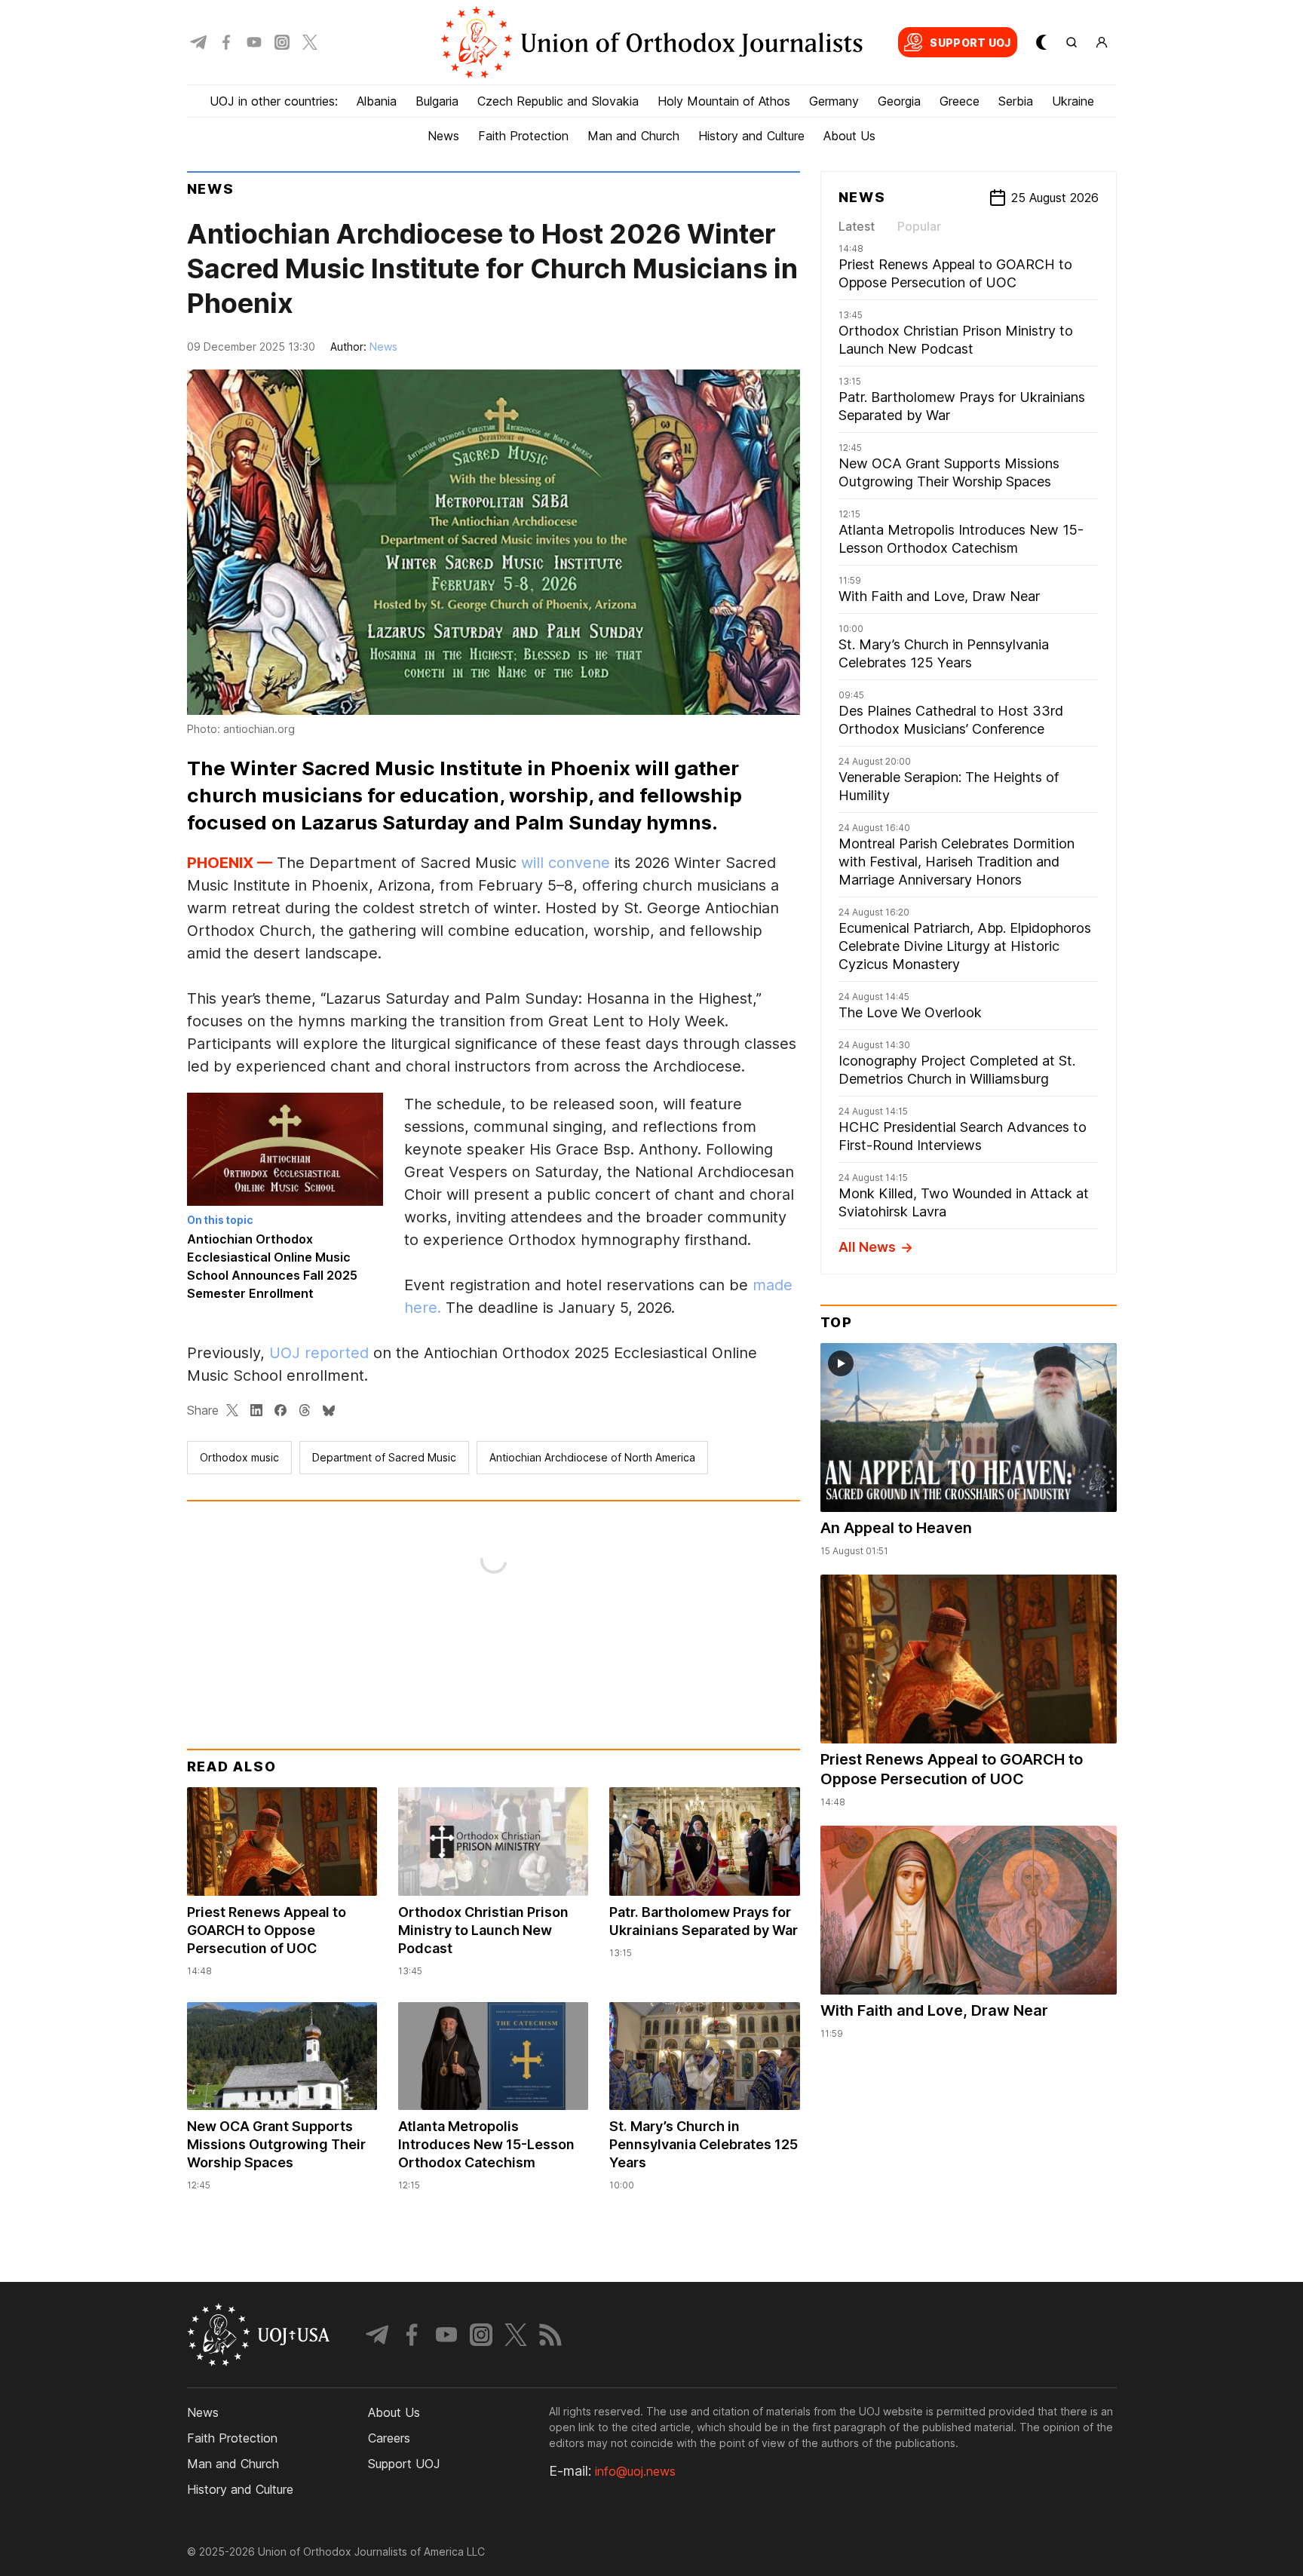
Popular (919, 226)
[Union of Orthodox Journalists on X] (310, 42)
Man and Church (633, 136)
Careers (389, 2438)
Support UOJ (404, 2464)
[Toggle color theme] (1041, 42)
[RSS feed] (550, 2335)
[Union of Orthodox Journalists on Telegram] (198, 42)
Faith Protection (523, 136)
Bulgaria (437, 101)
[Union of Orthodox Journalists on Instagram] (282, 42)
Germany (834, 101)
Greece (960, 101)
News (443, 136)
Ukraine (1073, 101)
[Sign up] (1102, 42)
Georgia (899, 101)
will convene (566, 863)
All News (867, 1247)
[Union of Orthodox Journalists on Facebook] (226, 42)
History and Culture (751, 136)
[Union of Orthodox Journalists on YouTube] (254, 42)
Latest (857, 226)
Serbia (1016, 101)
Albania (377, 101)
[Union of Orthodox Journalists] (651, 42)
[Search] (1072, 42)
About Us (849, 136)
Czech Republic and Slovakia (558, 101)
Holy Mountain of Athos (724, 101)
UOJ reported (319, 1353)
